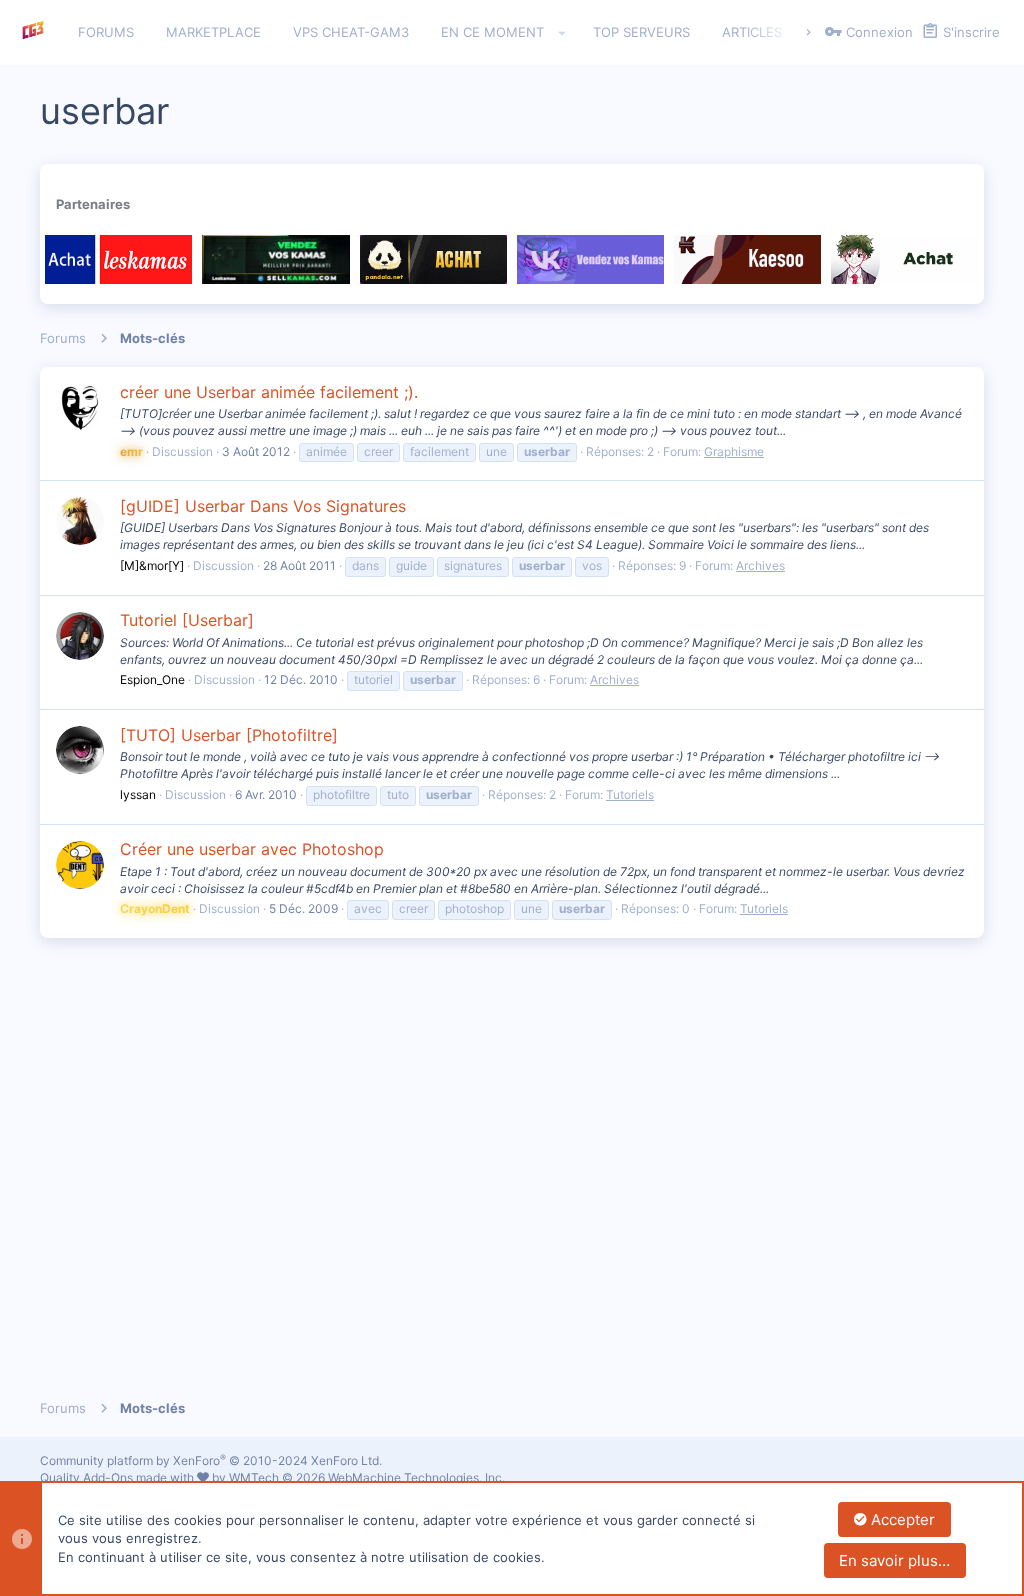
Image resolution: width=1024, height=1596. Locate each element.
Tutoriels (630, 794)
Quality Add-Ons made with (118, 1477)
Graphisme (734, 451)
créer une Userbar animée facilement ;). (269, 392)
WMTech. (367, 1477)
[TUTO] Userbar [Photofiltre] (229, 735)
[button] (562, 33)
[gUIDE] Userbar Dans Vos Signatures (263, 506)
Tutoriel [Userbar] (187, 620)
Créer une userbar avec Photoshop (252, 849)
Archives (760, 565)
